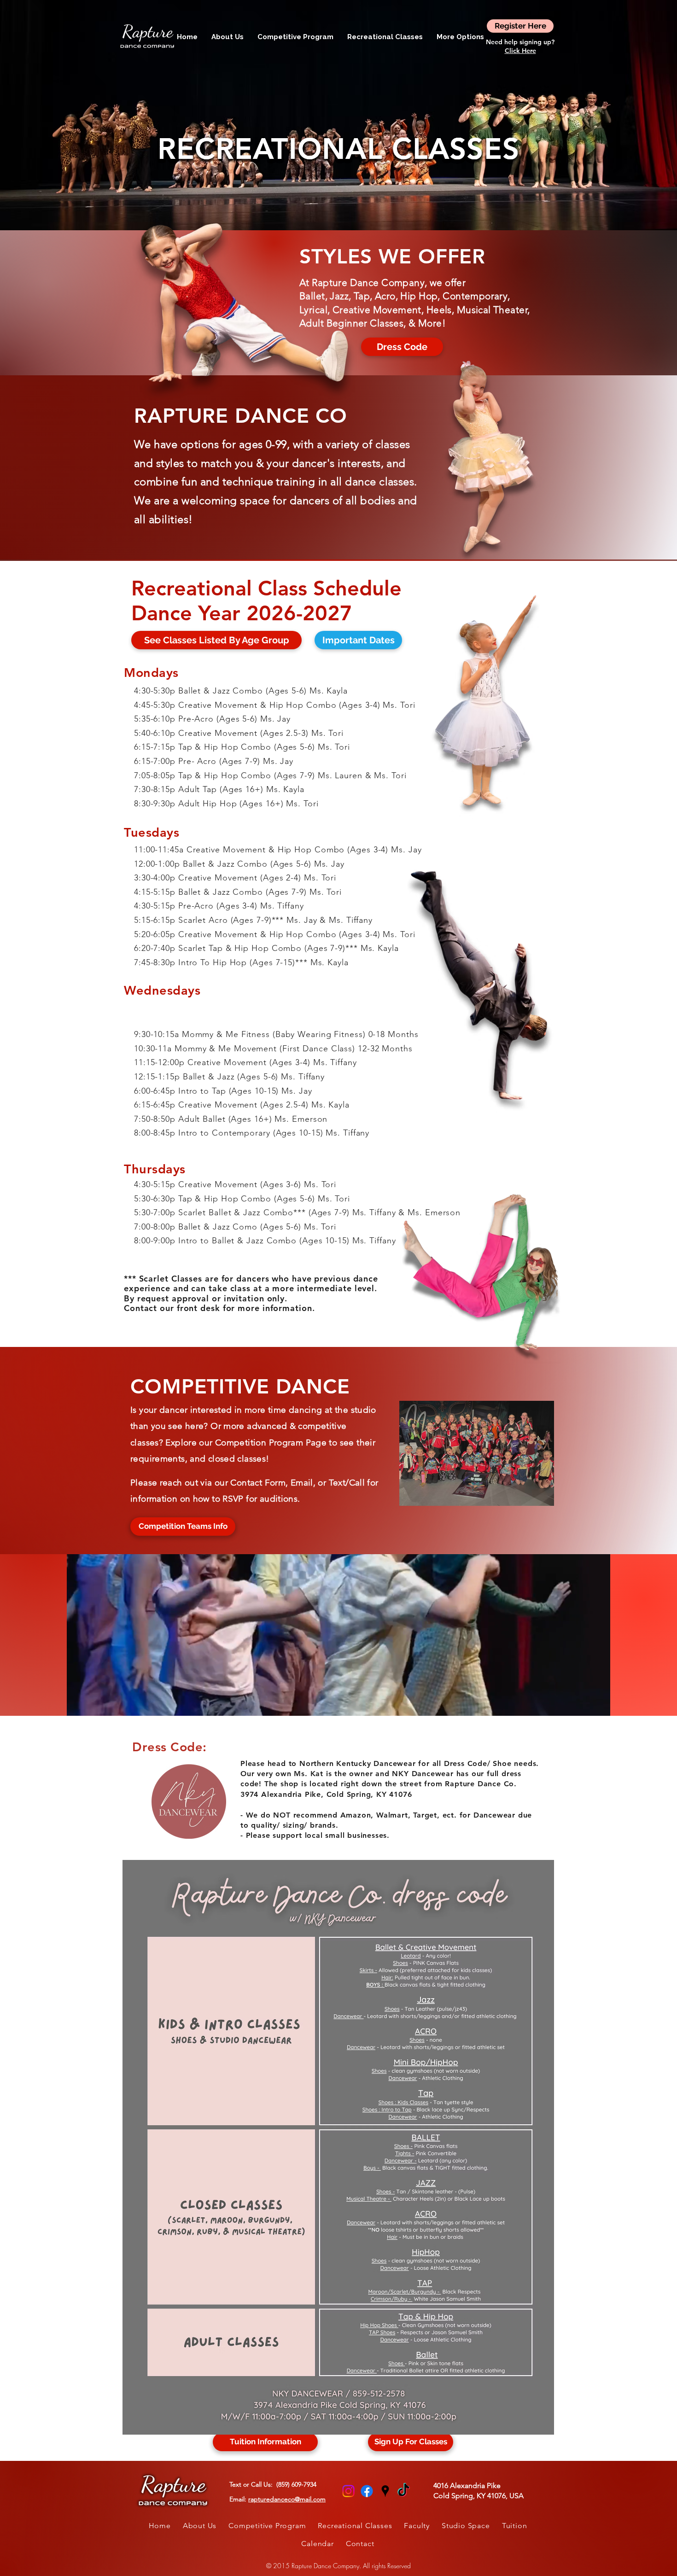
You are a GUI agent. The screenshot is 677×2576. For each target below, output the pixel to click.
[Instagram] (348, 2491)
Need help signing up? (520, 42)
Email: (277, 2499)
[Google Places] (385, 2491)
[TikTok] (404, 2491)
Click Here (520, 51)
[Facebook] (367, 2491)
